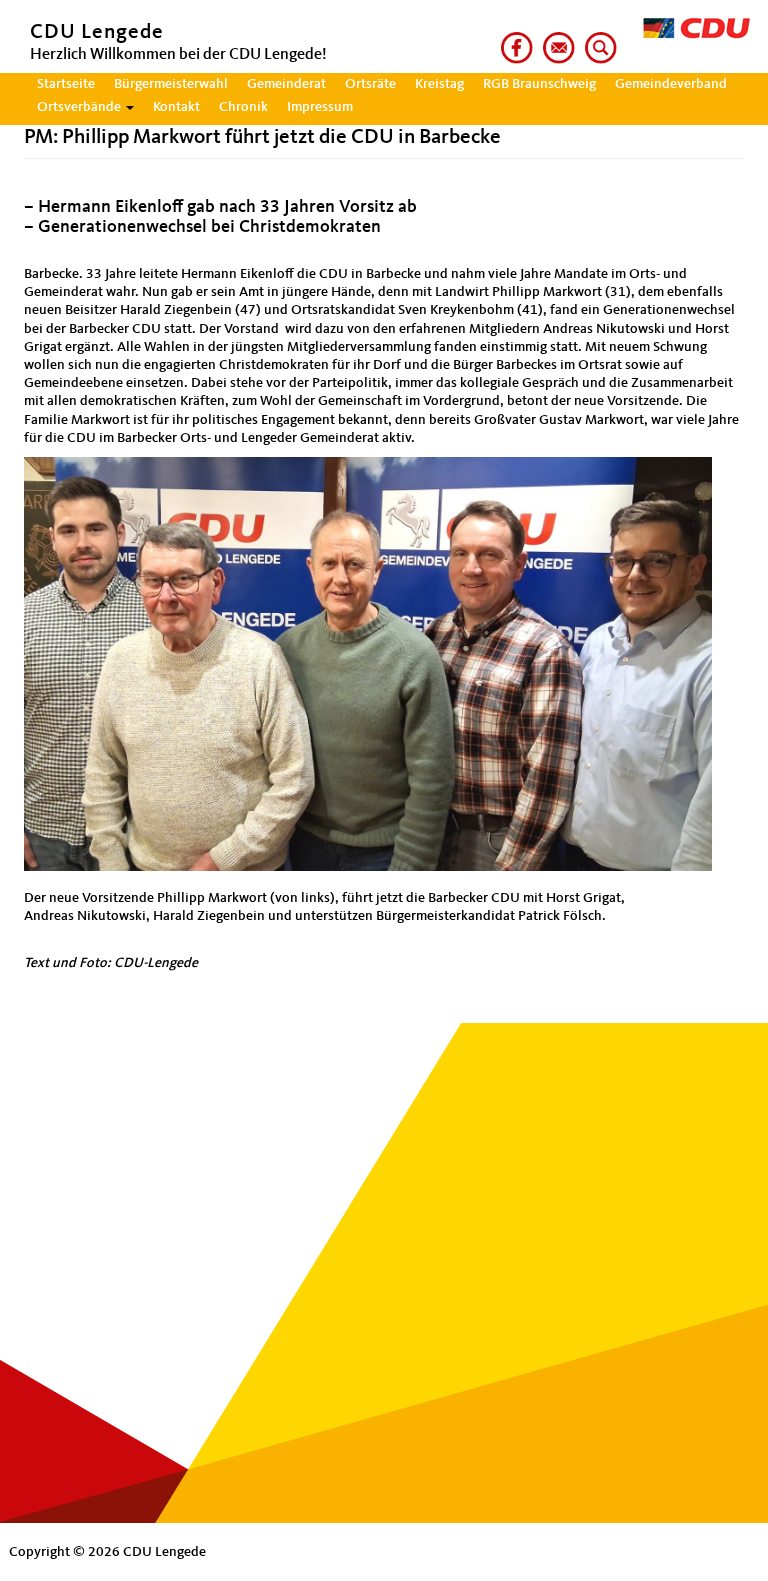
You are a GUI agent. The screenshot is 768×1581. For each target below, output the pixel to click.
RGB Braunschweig (539, 84)
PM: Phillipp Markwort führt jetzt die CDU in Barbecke (262, 137)
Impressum (320, 107)
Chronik (243, 107)
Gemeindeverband (671, 84)
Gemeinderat (286, 84)
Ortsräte (370, 84)
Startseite (66, 84)
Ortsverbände (80, 107)
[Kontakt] (555, 39)
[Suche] (597, 39)
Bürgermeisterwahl (171, 84)
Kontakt (176, 107)
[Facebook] (513, 39)
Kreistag (439, 84)
